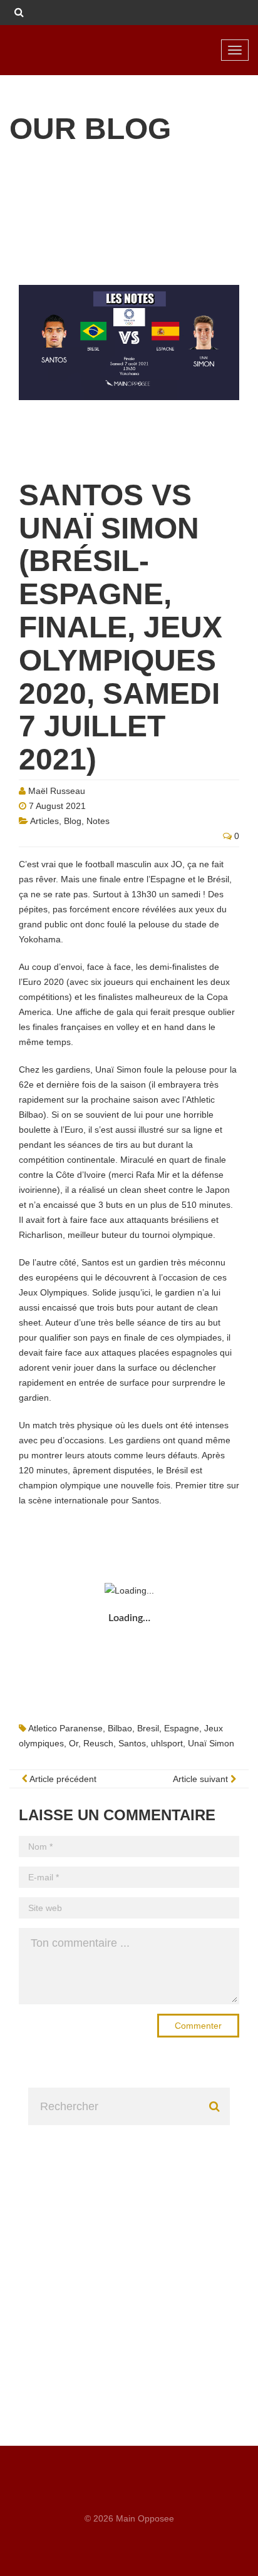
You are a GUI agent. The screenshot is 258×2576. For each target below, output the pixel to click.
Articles (44, 821)
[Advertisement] (129, 2254)
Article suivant (202, 1779)
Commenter (198, 2026)
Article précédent (62, 1779)
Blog (73, 821)
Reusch (98, 1743)
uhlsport (167, 1743)
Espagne (182, 1728)
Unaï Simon (211, 1743)
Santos (132, 1743)
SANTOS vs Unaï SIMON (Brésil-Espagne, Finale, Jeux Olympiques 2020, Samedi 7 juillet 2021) (121, 627)
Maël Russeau (57, 791)
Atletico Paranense (65, 1728)
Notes (98, 821)
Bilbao (120, 1728)
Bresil (148, 1728)
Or (74, 1743)
